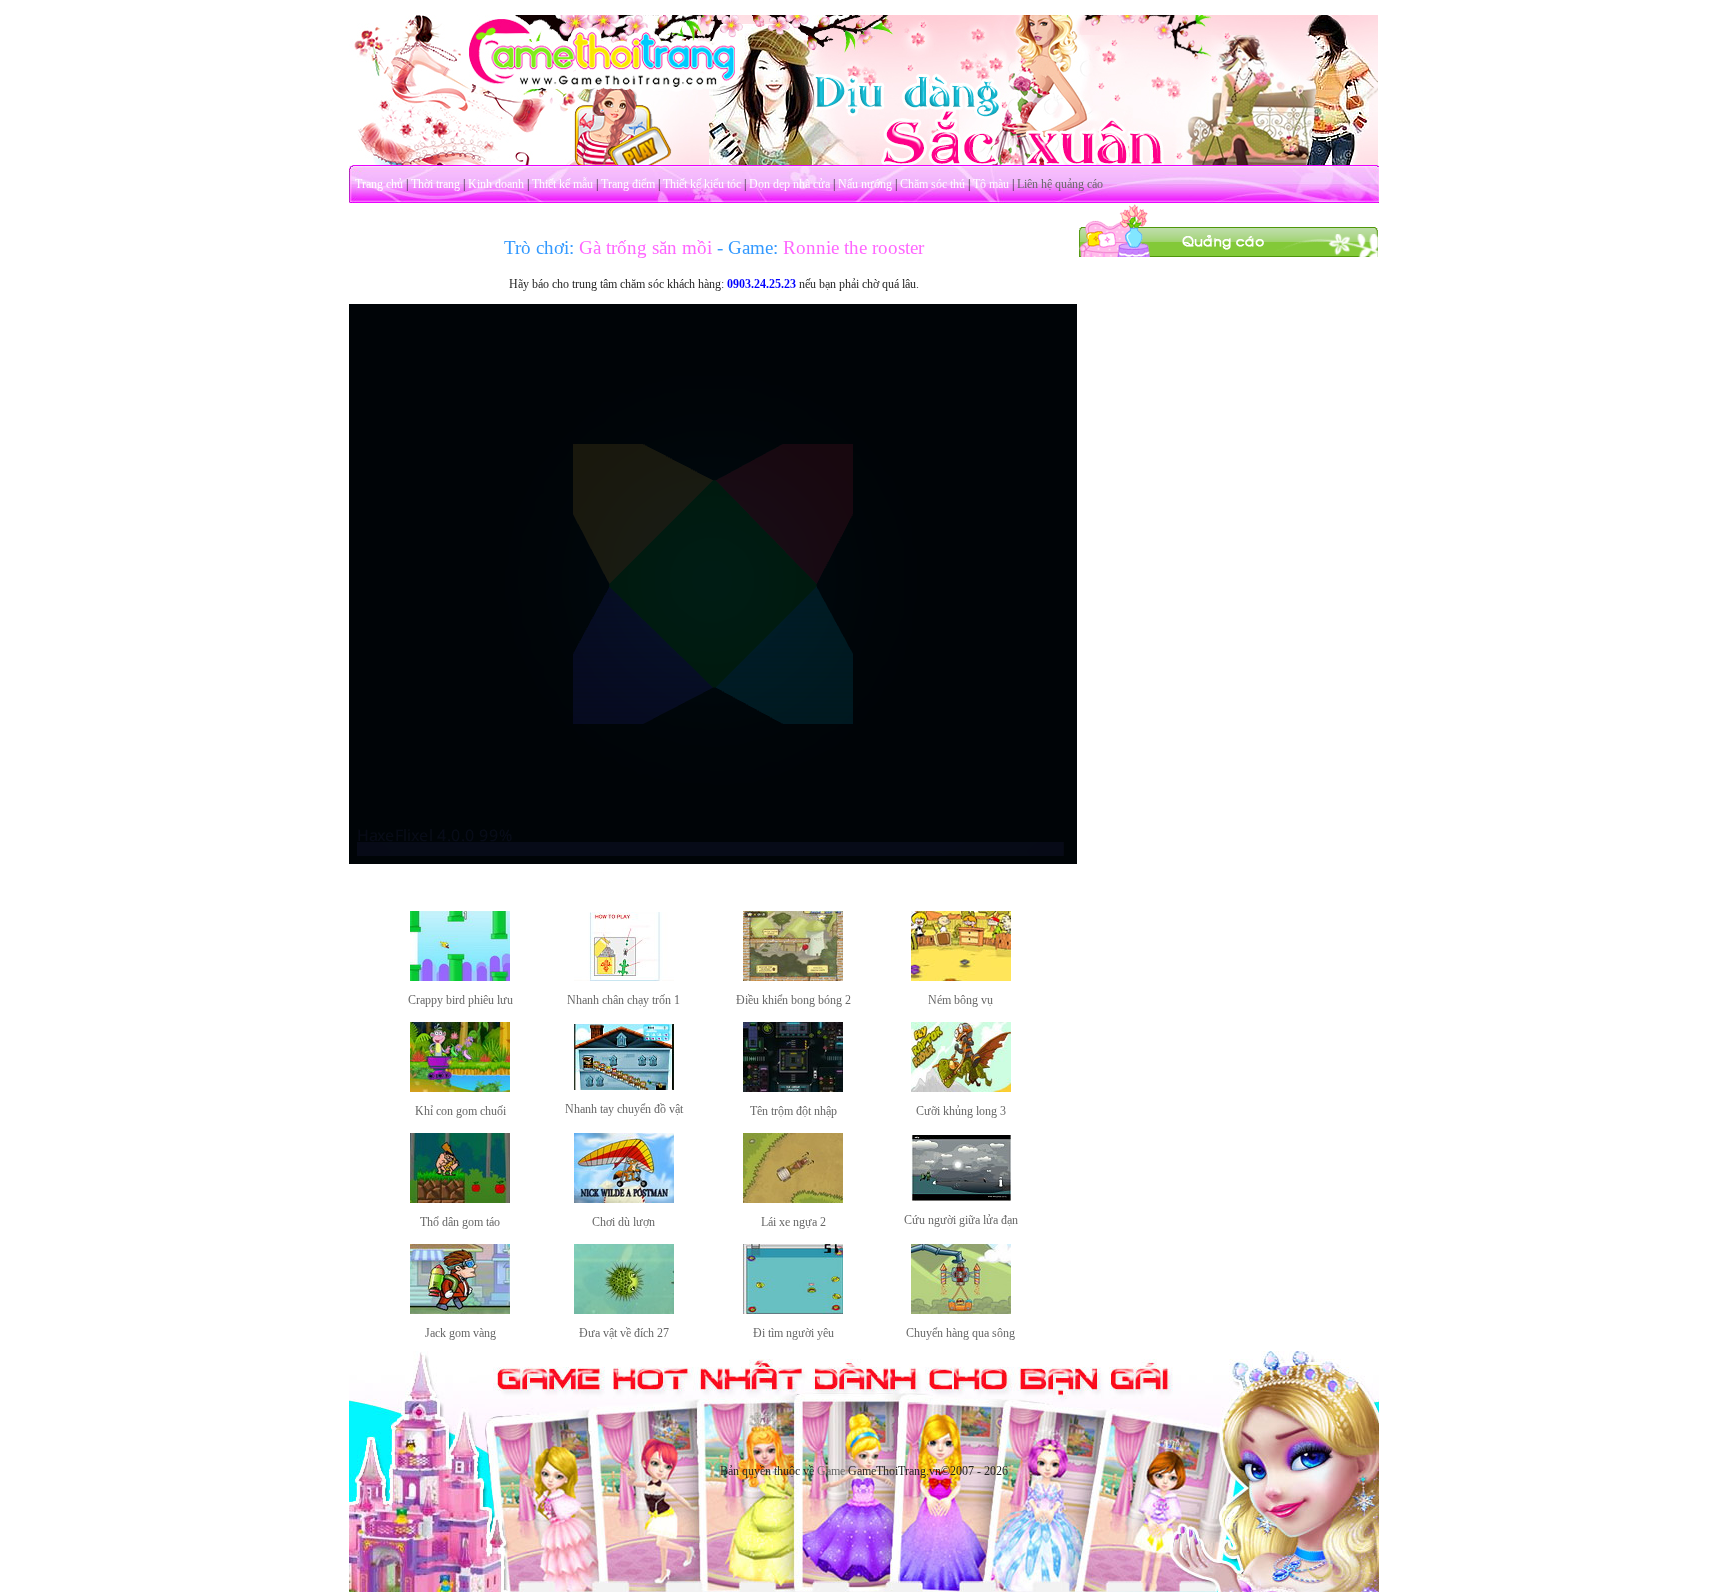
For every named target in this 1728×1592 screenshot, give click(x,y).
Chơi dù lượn (623, 1222)
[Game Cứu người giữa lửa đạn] (961, 1197)
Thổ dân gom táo (460, 1222)
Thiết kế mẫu (562, 184)
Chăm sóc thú (932, 184)
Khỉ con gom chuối (460, 1111)
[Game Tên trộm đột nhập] (793, 1088)
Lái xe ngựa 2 (793, 1222)
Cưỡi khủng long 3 (961, 1111)
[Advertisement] (1229, 558)
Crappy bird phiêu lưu (460, 1000)
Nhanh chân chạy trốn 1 (623, 1000)
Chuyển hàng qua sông (960, 1333)
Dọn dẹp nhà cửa (789, 184)
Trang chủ (379, 184)
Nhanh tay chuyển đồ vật (624, 1109)
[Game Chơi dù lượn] (624, 1199)
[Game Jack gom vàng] (460, 1310)
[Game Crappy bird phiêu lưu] (460, 977)
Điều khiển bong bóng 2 (793, 1000)
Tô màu (991, 184)
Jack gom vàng (460, 1333)
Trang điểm (628, 184)
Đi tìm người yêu (793, 1333)
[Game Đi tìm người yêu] (793, 1310)
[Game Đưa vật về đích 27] (624, 1310)
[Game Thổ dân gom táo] (460, 1199)
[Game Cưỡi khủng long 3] (961, 1088)
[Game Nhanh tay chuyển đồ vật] (624, 1086)
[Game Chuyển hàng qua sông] (961, 1310)
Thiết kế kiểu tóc (702, 184)
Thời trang (435, 184)
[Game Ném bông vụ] (961, 977)
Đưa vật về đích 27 (624, 1333)
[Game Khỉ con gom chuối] (460, 1088)
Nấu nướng (865, 184)
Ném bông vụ (960, 1000)
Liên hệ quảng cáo (1060, 184)
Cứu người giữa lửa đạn (961, 1220)
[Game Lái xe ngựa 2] (793, 1199)
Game (831, 1471)
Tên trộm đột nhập (793, 1111)
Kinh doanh (496, 184)
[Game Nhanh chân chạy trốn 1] (624, 977)
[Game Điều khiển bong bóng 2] (793, 977)
